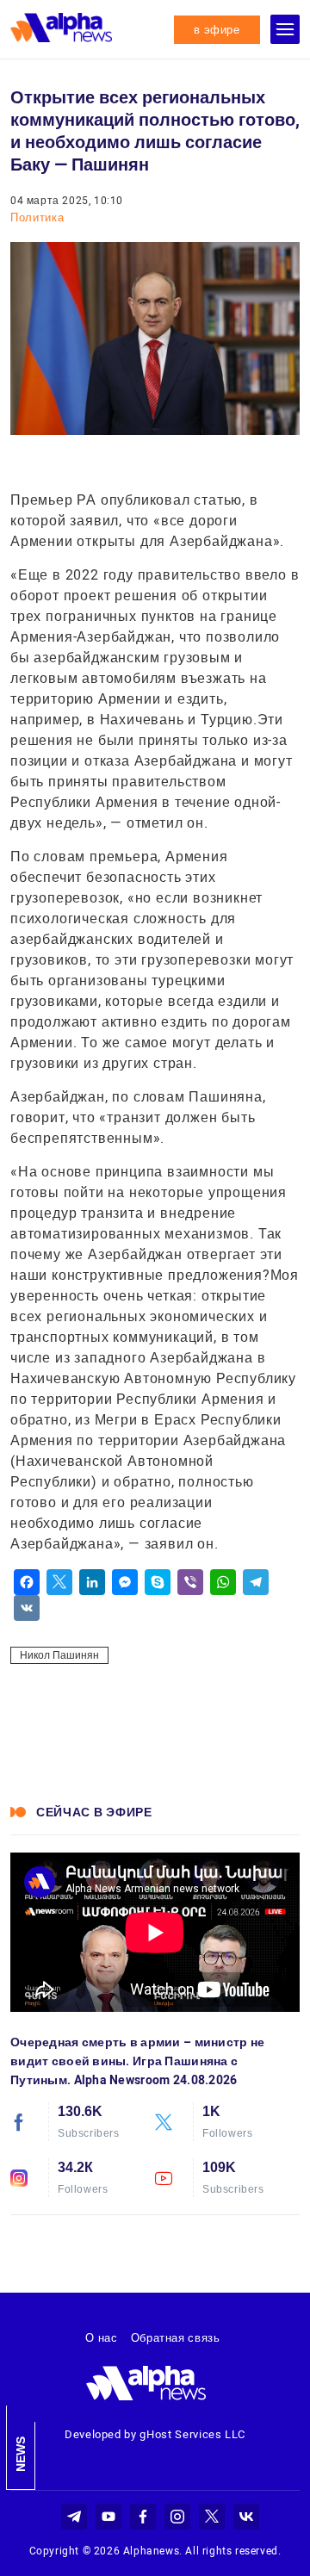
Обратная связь (176, 2338)
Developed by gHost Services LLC (155, 2434)
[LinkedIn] (92, 1582)
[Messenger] (125, 1582)
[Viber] (190, 1582)
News (21, 2454)
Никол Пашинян (59, 1655)
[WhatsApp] (223, 1582)
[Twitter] (59, 1582)
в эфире (217, 30)
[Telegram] (256, 1582)
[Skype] (158, 1582)
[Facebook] (27, 1582)
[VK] (27, 1608)
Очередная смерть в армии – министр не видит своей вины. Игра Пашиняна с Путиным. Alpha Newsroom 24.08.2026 (137, 2061)
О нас (101, 2338)
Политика (37, 217)
